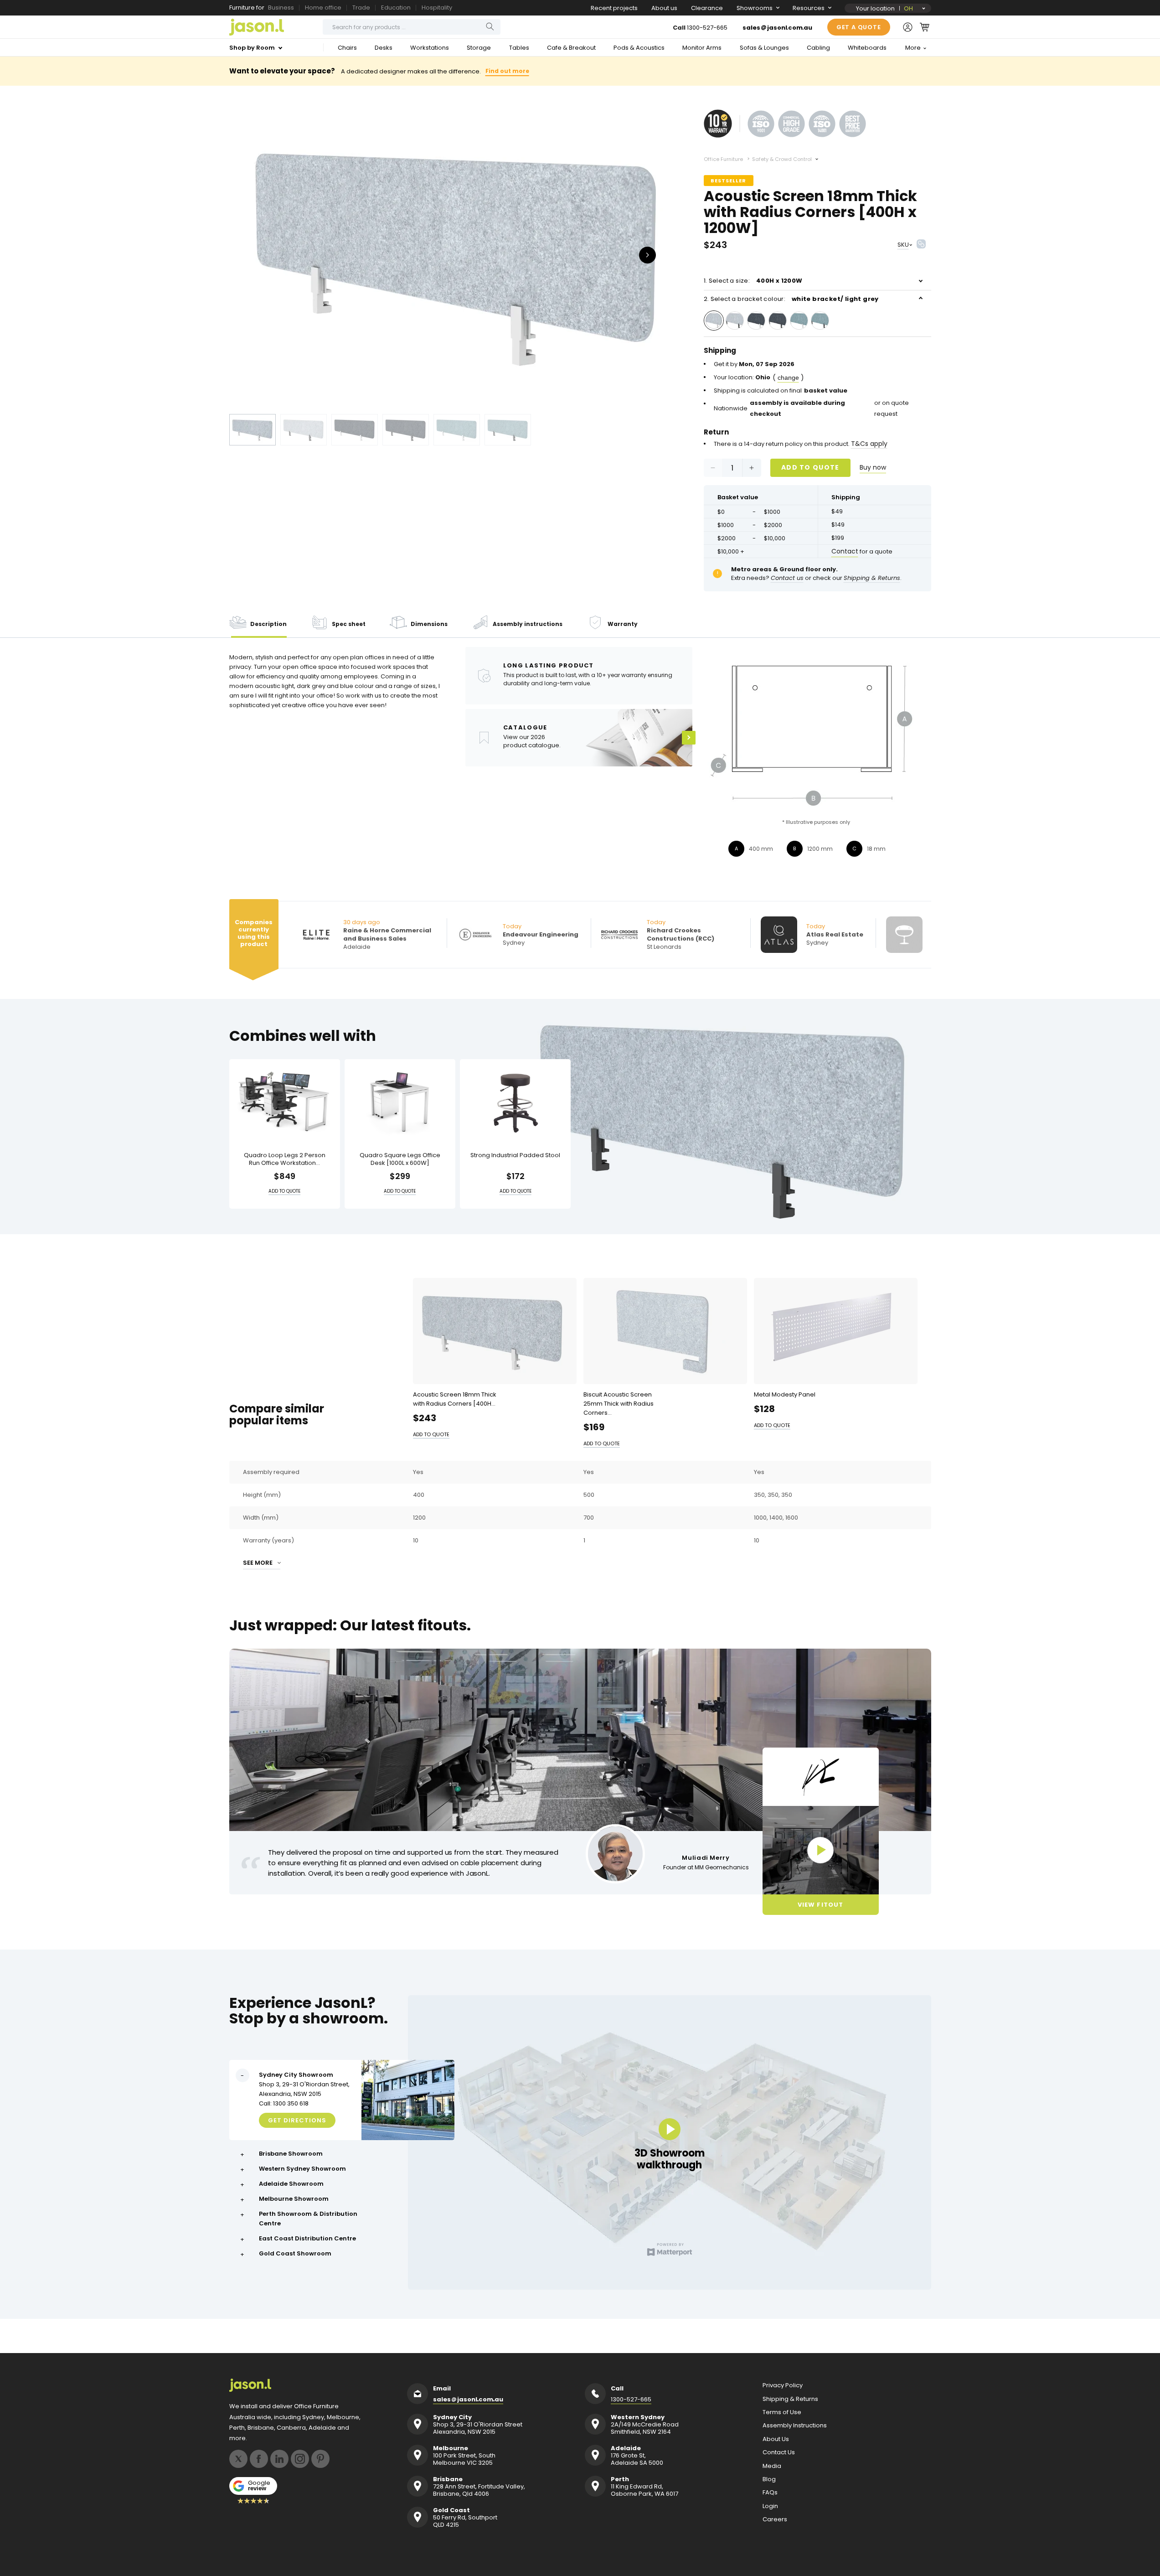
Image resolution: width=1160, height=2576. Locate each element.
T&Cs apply (869, 444)
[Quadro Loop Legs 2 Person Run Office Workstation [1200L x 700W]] (285, 1102)
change (788, 378)
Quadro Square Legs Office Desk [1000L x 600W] (400, 1159)
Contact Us (779, 2452)
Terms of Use (782, 2412)
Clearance (707, 8)
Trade (361, 8)
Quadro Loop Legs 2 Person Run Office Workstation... (285, 1159)
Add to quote (810, 467)
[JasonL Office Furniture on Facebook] (259, 2459)
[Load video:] (821, 1850)
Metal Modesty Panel (785, 1394)
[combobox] (412, 27)
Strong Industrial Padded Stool (515, 1156)
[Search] (490, 27)
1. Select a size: (753, 281)
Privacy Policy (783, 2385)
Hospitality (437, 8)
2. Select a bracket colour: (791, 299)
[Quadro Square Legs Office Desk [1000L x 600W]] (400, 1102)
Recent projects (614, 8)
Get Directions (297, 2120)
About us (664, 8)
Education (396, 8)
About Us (776, 2439)
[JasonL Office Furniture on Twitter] (238, 2459)
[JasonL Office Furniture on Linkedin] (279, 2459)
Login (770, 2506)
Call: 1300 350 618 (284, 2103)
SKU (903, 245)
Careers (775, 2519)
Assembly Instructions (795, 2426)
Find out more (507, 71)
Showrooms (755, 8)
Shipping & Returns (790, 2399)
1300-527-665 (707, 28)
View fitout (820, 1905)
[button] (925, 27)
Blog (769, 2479)
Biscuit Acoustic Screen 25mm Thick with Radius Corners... (619, 1404)
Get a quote (859, 27)
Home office (323, 8)
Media (772, 2466)
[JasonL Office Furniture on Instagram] (300, 2459)
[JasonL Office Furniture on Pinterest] (320, 2459)
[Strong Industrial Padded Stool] (515, 1102)
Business (281, 8)
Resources (809, 8)
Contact (845, 551)
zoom (457, 254)
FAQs (770, 2493)
